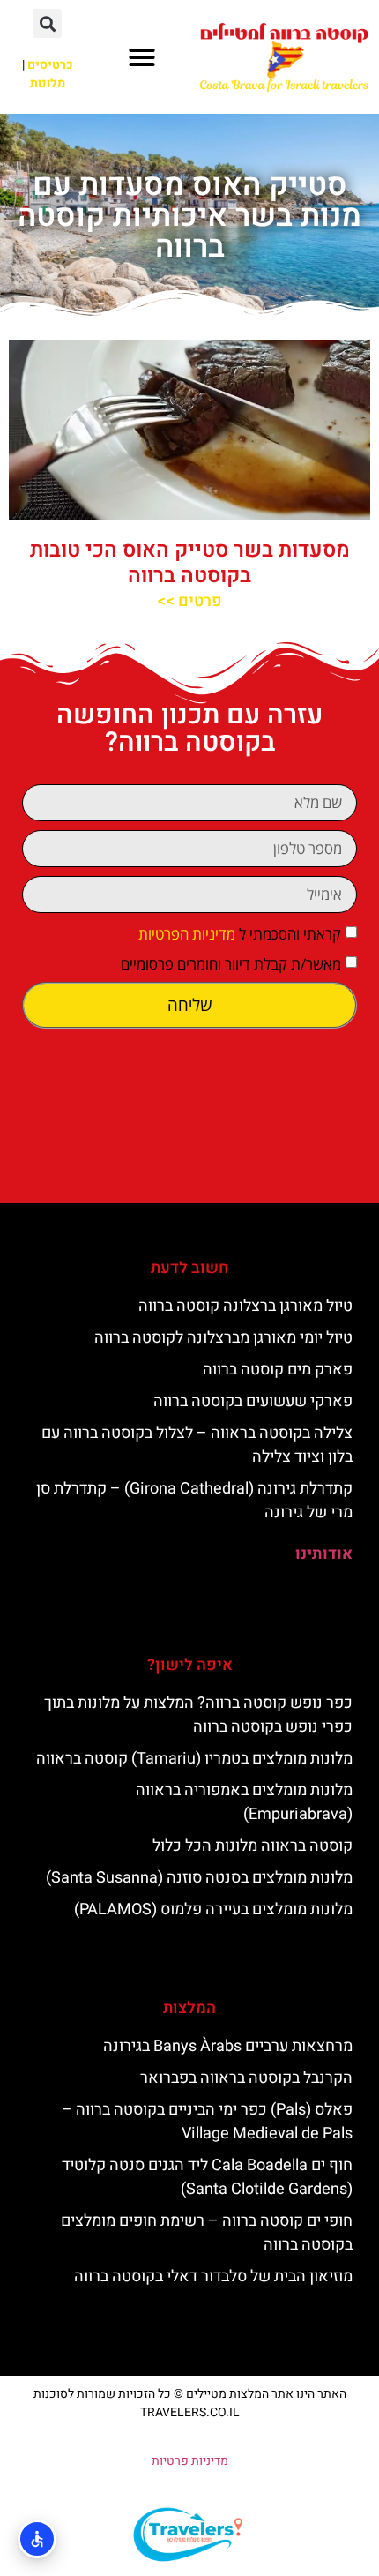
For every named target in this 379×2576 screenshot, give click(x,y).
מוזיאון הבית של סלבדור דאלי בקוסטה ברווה (213, 2276)
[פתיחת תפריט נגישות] (37, 2539)
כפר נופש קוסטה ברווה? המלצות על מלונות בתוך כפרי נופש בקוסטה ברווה (198, 1715)
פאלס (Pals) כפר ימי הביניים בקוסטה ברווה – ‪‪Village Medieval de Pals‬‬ (207, 2122)
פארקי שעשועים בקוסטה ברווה (253, 1401)
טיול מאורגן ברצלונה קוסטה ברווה (245, 1306)
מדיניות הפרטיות (187, 934)
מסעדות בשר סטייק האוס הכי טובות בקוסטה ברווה (190, 563)
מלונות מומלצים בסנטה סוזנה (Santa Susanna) (199, 1878)
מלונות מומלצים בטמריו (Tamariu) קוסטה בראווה (194, 1759)
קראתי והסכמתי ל (240, 934)
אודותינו (324, 1554)
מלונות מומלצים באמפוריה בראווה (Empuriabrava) (244, 1802)
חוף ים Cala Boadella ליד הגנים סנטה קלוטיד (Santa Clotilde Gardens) (207, 2177)
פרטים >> (189, 601)
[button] (142, 57)
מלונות (48, 83)
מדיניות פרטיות (190, 2461)
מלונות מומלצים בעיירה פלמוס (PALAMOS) (213, 1910)
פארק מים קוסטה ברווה (278, 1370)
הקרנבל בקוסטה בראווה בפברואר (246, 2078)
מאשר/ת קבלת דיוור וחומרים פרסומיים (231, 964)
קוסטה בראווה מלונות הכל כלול (253, 1846)
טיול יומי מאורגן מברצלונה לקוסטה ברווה (223, 1338)
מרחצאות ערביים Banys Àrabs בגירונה (228, 2046)
